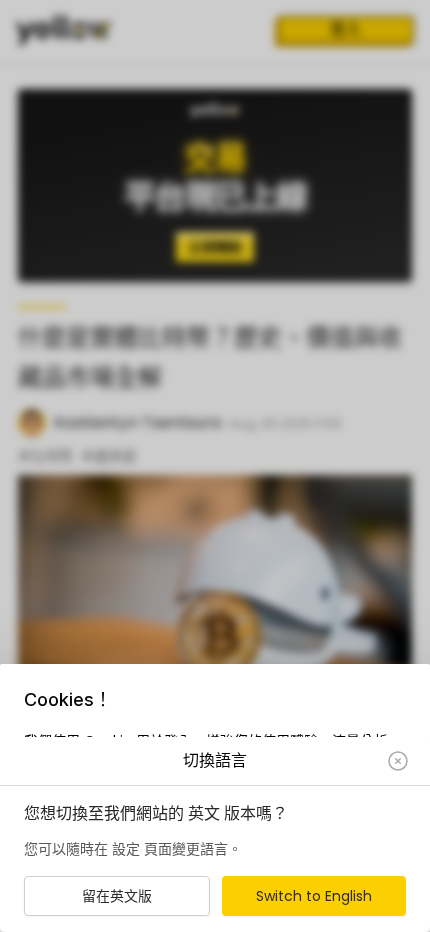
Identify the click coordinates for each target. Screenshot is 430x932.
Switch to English (314, 896)
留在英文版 (117, 896)
